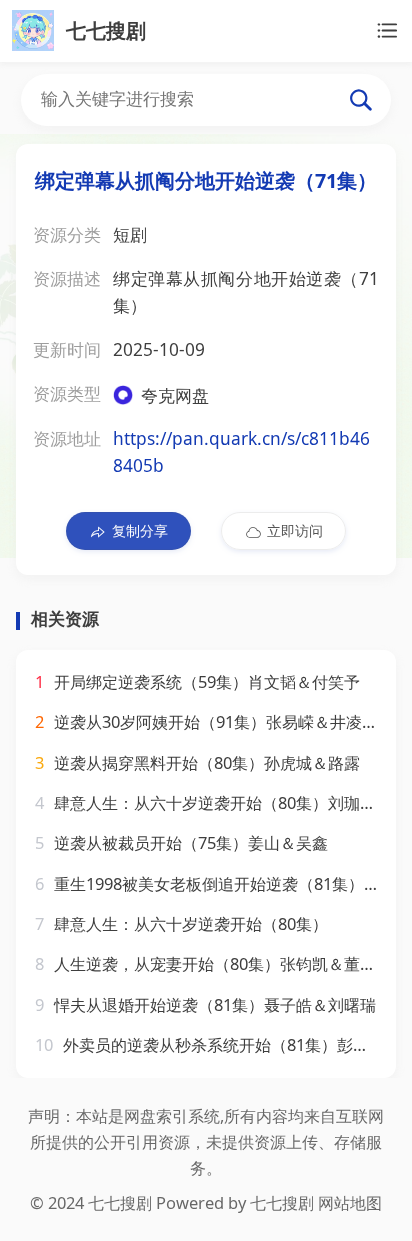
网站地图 (350, 1202)
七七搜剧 (282, 1202)
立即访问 (295, 530)
